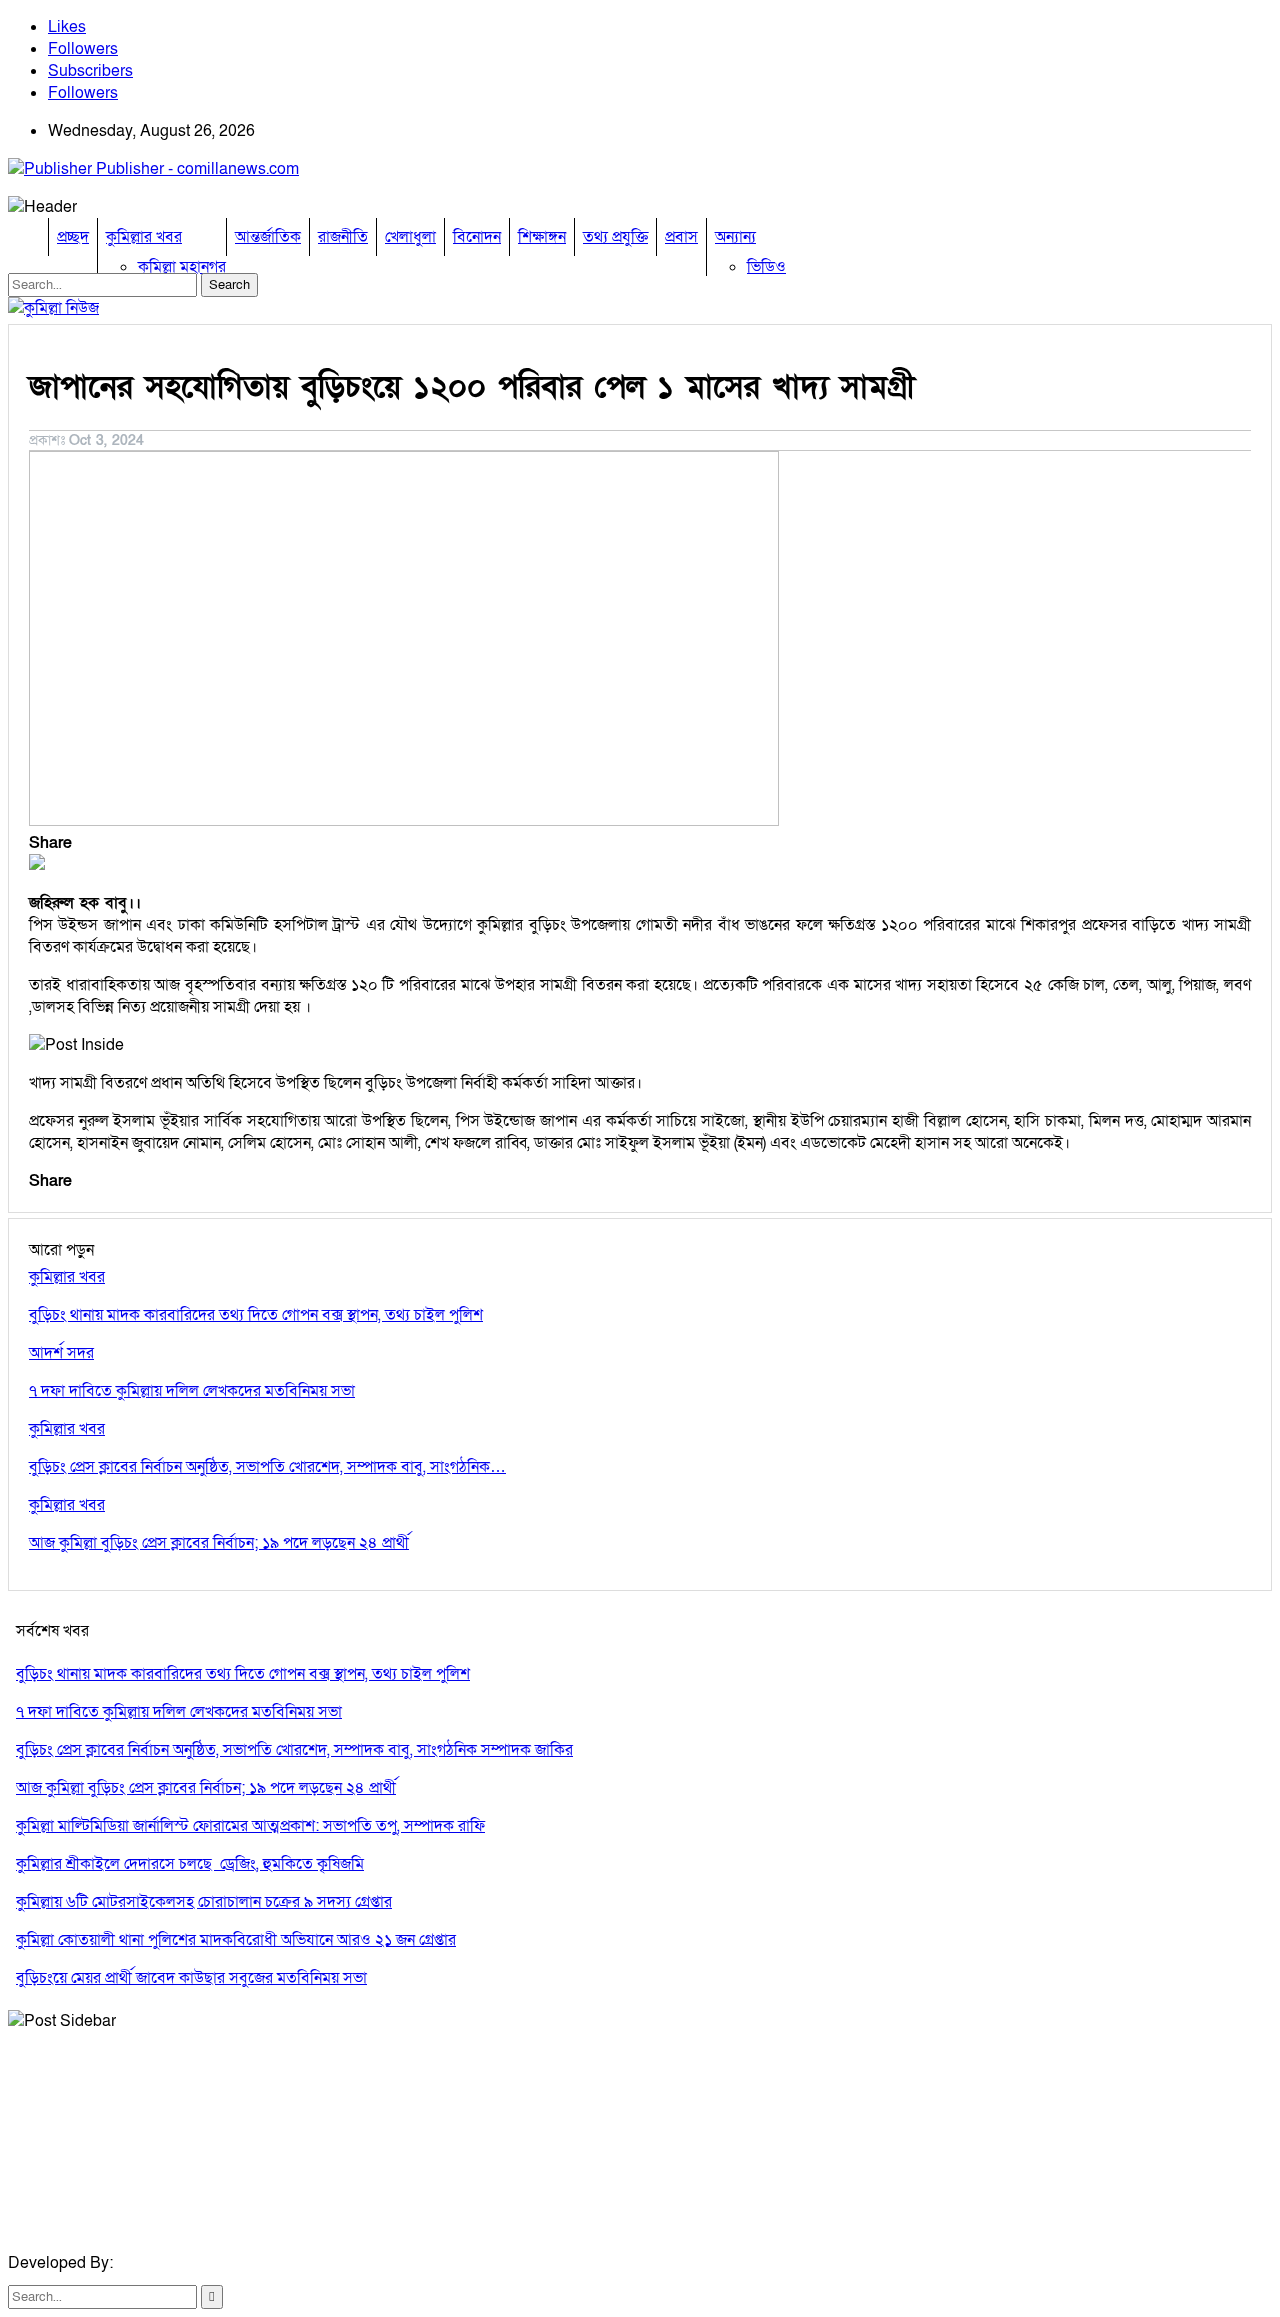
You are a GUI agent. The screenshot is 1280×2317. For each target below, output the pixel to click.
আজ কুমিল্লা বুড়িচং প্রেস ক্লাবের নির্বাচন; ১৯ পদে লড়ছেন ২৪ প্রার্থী (206, 1788)
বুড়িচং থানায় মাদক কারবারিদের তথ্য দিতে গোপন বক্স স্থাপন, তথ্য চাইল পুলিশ (243, 1674)
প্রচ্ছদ (73, 237)
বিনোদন (477, 237)
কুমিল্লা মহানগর (182, 267)
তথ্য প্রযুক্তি (615, 237)
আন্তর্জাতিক (268, 237)
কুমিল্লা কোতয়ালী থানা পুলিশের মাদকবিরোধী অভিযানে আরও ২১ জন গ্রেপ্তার (236, 1940)
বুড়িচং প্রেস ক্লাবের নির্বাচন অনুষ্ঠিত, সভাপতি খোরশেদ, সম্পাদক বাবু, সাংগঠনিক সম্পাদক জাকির (294, 1750)
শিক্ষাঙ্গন (542, 237)
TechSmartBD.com (184, 2263)
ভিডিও (766, 267)
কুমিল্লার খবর (144, 237)
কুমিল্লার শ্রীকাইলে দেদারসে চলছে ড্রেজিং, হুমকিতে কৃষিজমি (190, 1864)
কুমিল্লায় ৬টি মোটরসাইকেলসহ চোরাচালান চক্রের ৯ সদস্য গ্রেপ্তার (204, 1902)
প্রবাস (681, 237)
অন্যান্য (735, 237)
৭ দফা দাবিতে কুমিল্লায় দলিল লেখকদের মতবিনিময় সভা (179, 1712)
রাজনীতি (343, 237)
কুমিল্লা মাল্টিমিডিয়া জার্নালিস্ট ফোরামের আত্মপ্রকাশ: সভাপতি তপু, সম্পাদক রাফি (250, 1826)
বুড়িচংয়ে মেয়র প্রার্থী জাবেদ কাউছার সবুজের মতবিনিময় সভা (191, 1978)
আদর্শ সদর (61, 1353)
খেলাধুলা (410, 237)
